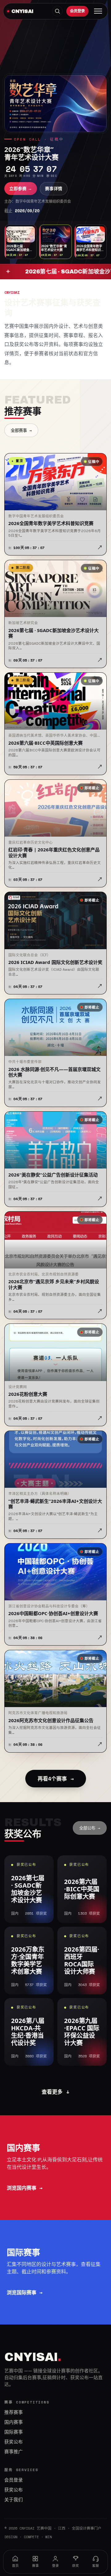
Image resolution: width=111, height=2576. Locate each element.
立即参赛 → (21, 189)
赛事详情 (54, 189)
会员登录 (77, 11)
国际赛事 (14, 2432)
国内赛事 (14, 2422)
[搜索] (57, 11)
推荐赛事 (14, 2412)
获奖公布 (14, 2442)
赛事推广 (14, 2452)
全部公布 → (90, 1828)
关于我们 (14, 2500)
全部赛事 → (21, 430)
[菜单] (98, 11)
